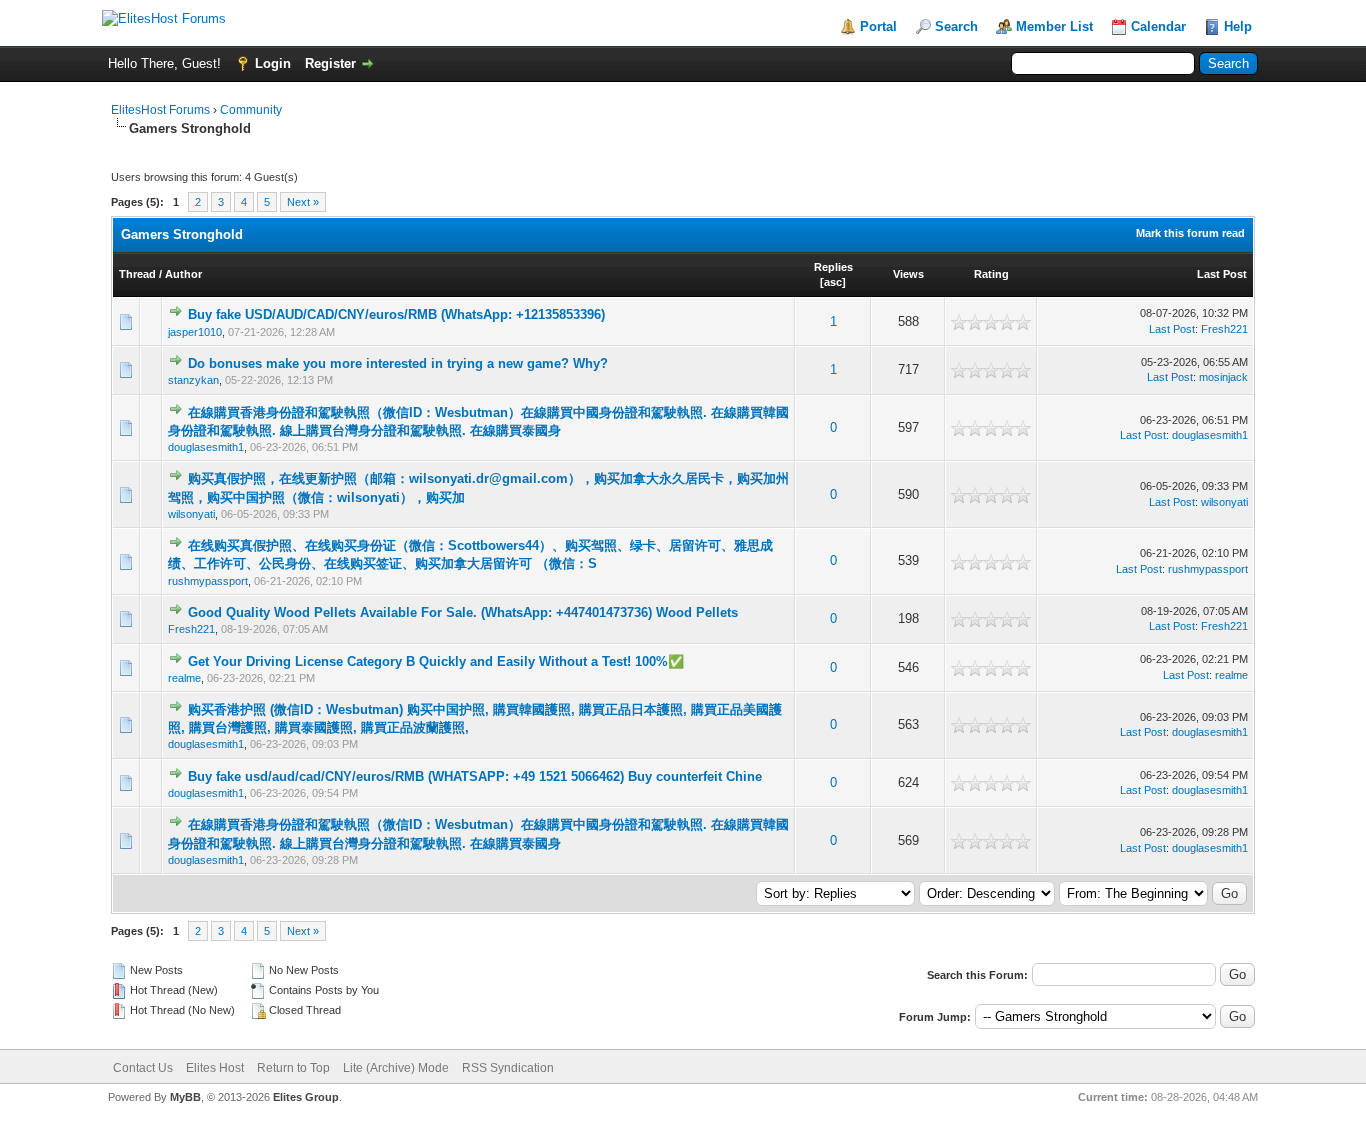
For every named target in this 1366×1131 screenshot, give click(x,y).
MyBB (185, 1097)
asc (833, 282)
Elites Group (306, 1097)
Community (251, 110)
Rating (991, 274)
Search (956, 26)
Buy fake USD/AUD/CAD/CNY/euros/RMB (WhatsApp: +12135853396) (396, 314)
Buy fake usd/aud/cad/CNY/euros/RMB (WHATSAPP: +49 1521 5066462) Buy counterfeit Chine (475, 776)
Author (183, 274)
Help (1238, 26)
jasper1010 (195, 332)
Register (330, 63)
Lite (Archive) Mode (396, 1068)
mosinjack (1223, 377)
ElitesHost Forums (160, 110)
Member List (1054, 26)
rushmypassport (208, 581)
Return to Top (293, 1068)
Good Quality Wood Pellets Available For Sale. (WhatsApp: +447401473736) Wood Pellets (463, 612)
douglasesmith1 (206, 447)
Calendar (1158, 26)
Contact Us (143, 1068)
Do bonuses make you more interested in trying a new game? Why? (398, 363)
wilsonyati (191, 514)
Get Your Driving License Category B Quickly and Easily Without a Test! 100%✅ (436, 661)
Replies (833, 267)
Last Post (1222, 274)
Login (273, 63)
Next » (303, 202)
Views (908, 274)
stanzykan (193, 380)
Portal (878, 26)
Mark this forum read (1190, 233)
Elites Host (215, 1068)
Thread (137, 274)
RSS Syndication (508, 1068)
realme (184, 678)
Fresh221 (1224, 329)
